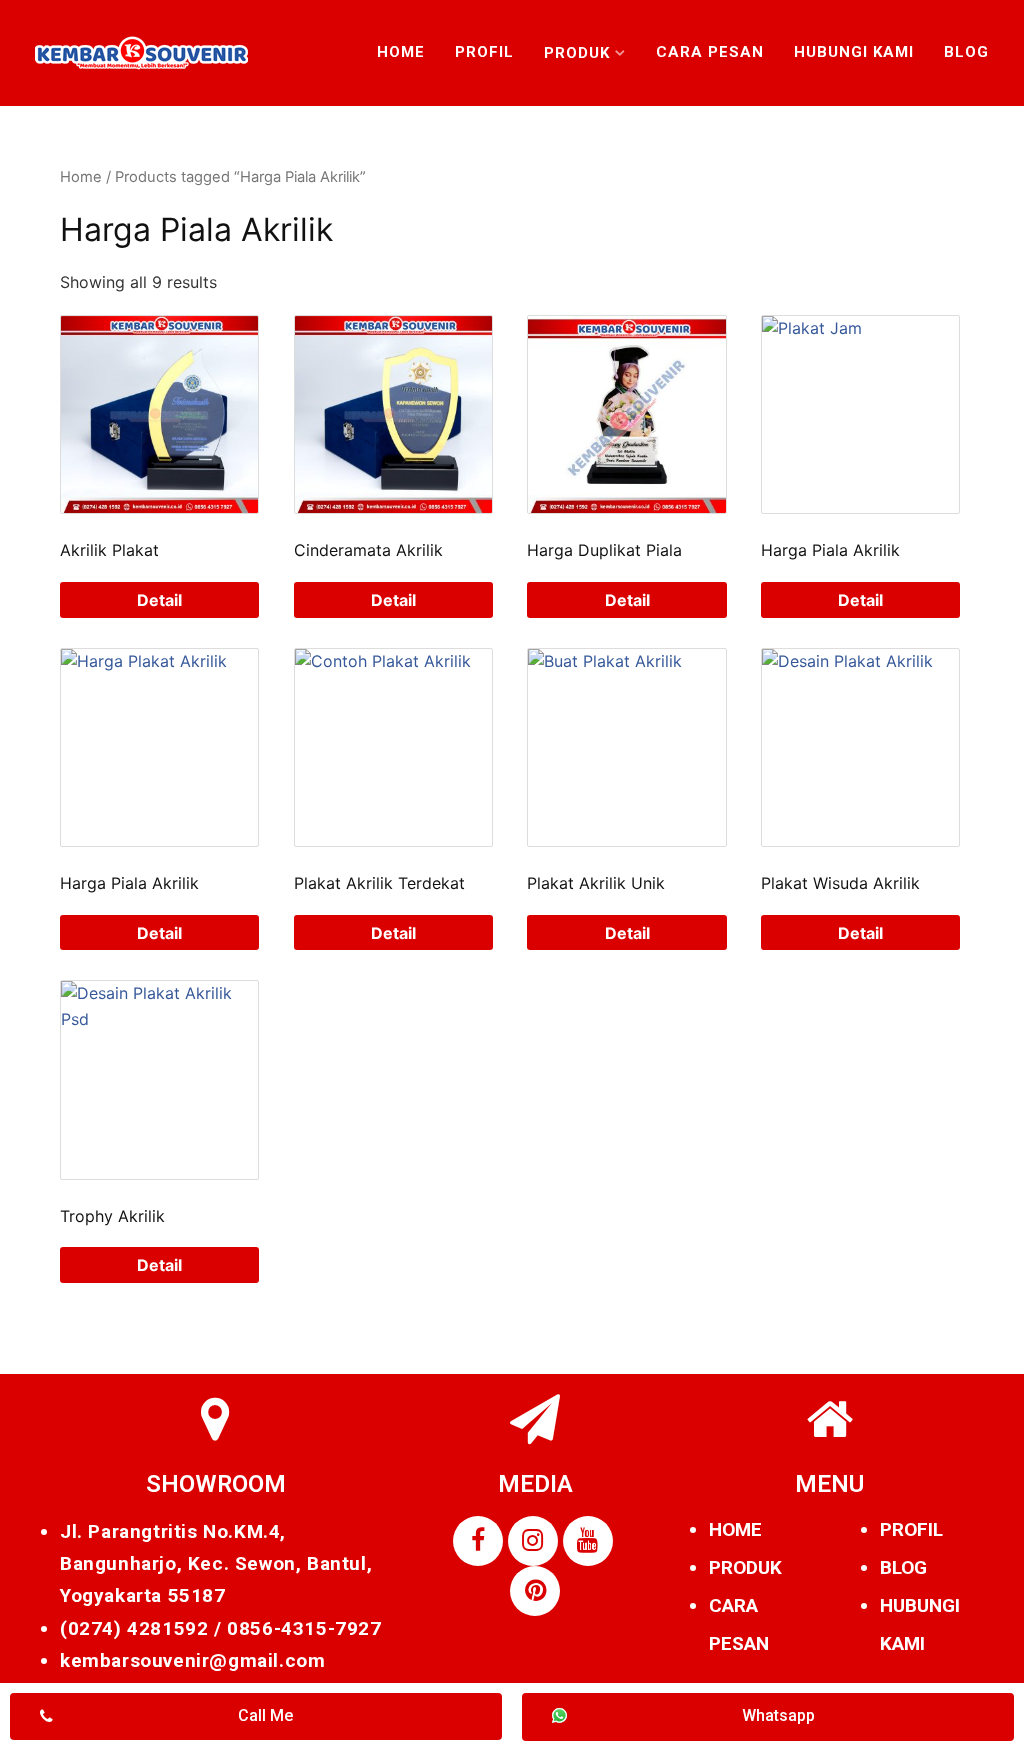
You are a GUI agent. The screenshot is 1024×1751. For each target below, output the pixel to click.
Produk (577, 53)
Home (401, 52)
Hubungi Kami (854, 52)
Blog (966, 52)
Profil (484, 52)
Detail (159, 600)
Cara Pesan (710, 52)
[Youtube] (588, 1541)
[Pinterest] (535, 1591)
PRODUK (745, 1567)
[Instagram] (533, 1541)
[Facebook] (478, 1541)
